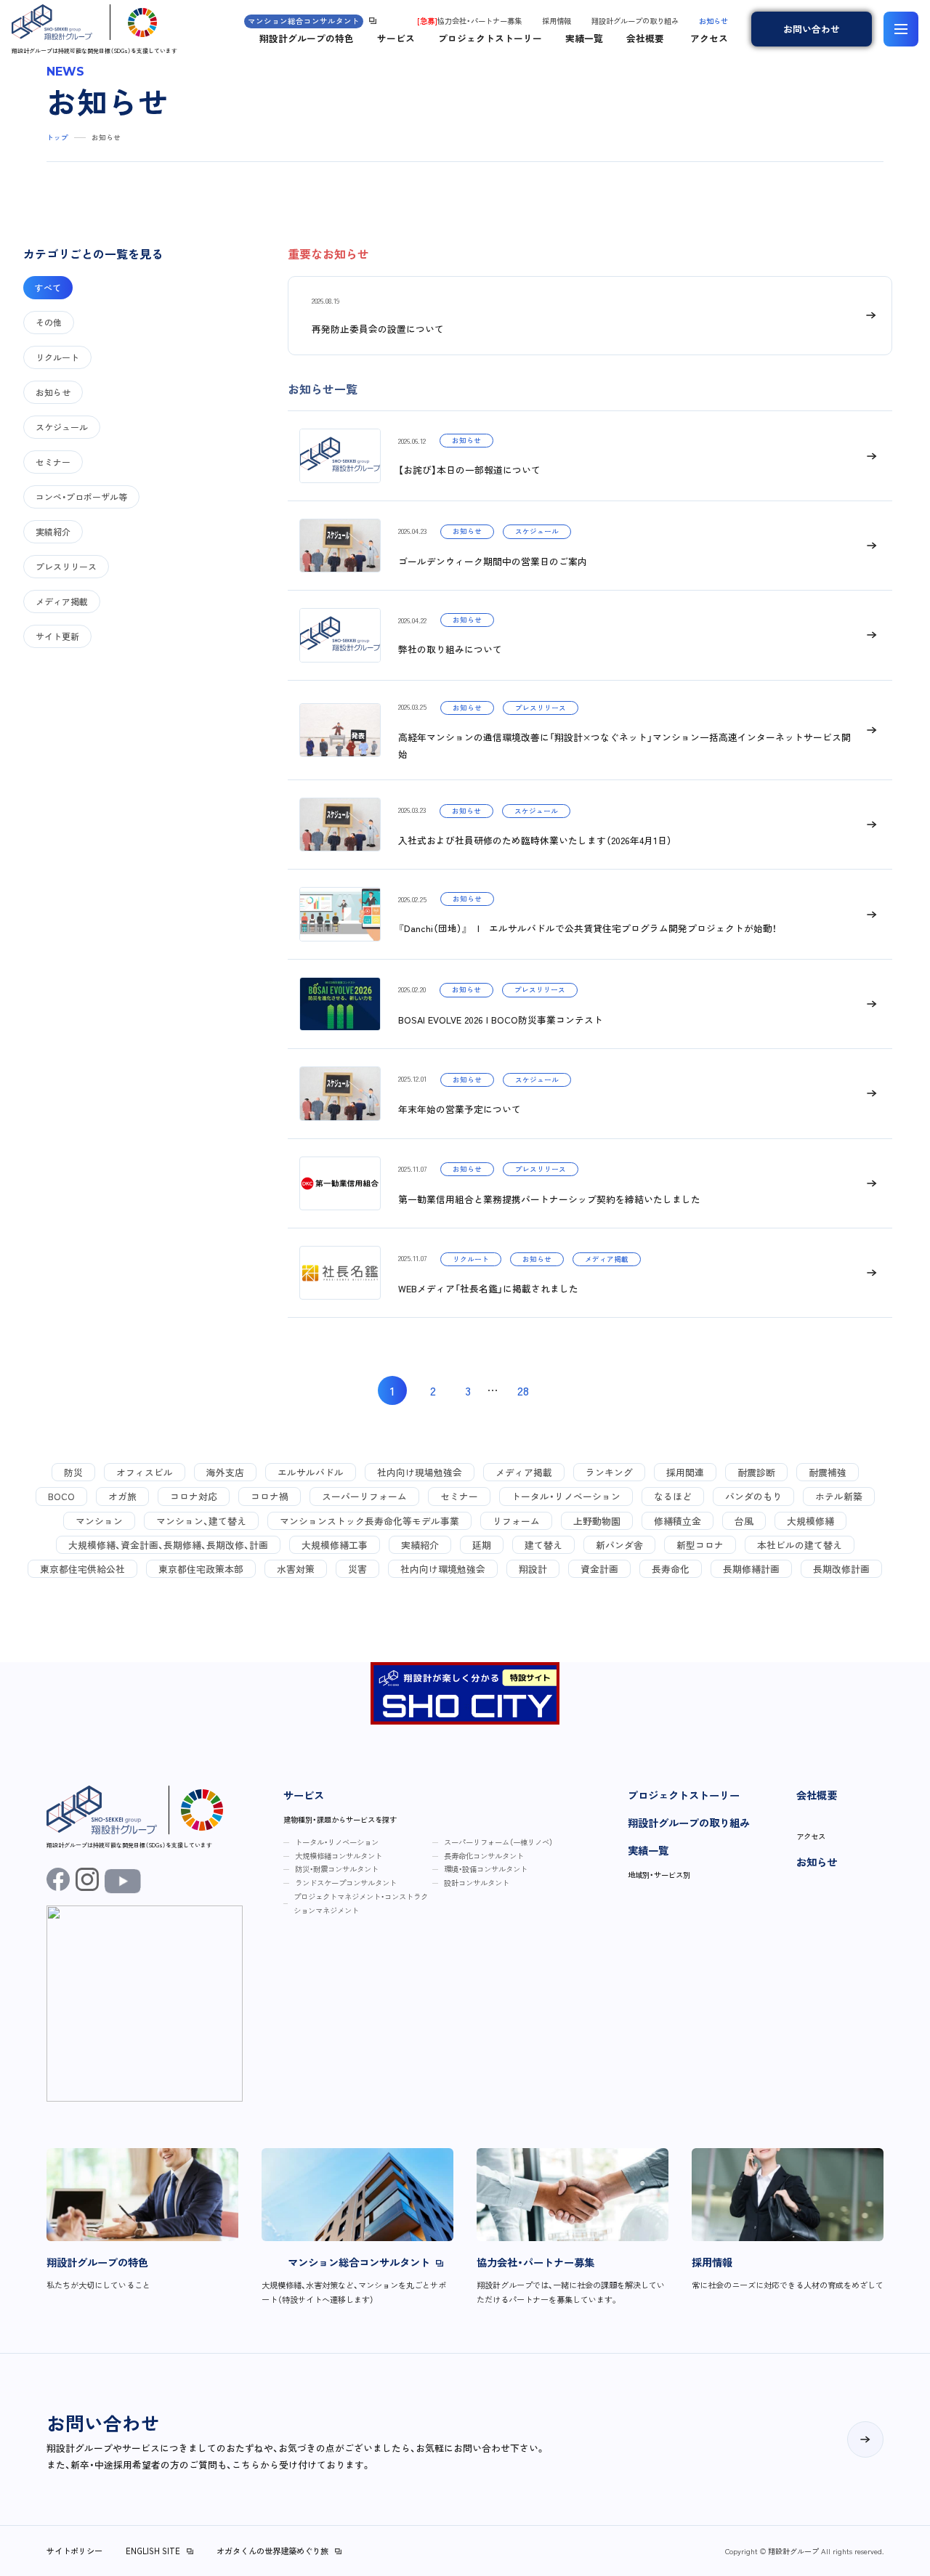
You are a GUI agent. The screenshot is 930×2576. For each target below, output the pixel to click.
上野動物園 (597, 1521)
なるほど (673, 1496)
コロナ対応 (194, 1496)
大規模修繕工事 (335, 1545)
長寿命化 (671, 1569)
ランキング (609, 1472)
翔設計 (533, 1569)
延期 (482, 1545)
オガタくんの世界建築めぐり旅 (272, 2551)
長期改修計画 (841, 1569)
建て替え (543, 1545)
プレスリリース (66, 566)
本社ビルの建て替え (800, 1545)
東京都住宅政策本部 (201, 1569)
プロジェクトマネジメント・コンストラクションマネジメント (361, 1903)
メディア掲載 (62, 601)
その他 (49, 322)
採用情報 (557, 21)
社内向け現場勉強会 (420, 1472)
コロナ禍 (270, 1496)
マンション (99, 1521)
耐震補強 (828, 1472)
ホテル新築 (839, 1496)
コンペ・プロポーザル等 (81, 497)
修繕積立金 (678, 1521)
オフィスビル (145, 1472)
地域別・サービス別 (659, 1875)
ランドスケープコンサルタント (346, 1883)
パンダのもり (753, 1496)
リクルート (57, 357)
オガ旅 (122, 1496)
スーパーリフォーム (364, 1496)
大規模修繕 (810, 1521)
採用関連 (685, 1472)
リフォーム (516, 1521)
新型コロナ (700, 1545)
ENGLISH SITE (153, 2551)
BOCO (61, 1496)
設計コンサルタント (477, 1883)
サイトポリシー (74, 2551)
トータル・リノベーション (566, 1496)
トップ (57, 137)
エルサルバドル (311, 1472)
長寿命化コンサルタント (484, 1856)
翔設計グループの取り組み (635, 21)
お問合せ (812, 29)
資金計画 (599, 1569)
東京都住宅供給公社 (82, 1569)
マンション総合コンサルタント (304, 21)
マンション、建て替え (201, 1521)
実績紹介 (53, 531)
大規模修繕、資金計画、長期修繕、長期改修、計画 (168, 1545)
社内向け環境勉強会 (443, 1569)
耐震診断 (756, 1472)
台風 (744, 1521)
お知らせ (713, 21)
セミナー (53, 462)
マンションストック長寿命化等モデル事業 (369, 1521)
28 (523, 1390)
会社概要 (645, 38)
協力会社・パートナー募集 (469, 21)
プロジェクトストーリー (490, 38)
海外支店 (225, 1472)
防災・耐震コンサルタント (337, 1869)
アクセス (709, 38)
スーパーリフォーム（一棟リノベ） (498, 1842)
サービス (396, 38)
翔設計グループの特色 (307, 38)
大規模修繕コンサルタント (339, 1856)
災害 (357, 1569)
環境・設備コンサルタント (486, 1869)
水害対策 (296, 1569)
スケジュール (62, 427)
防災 (73, 1472)
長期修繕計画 (751, 1569)
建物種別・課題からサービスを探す (340, 1819)
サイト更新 (57, 636)
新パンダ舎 (619, 1545)
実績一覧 (584, 38)
